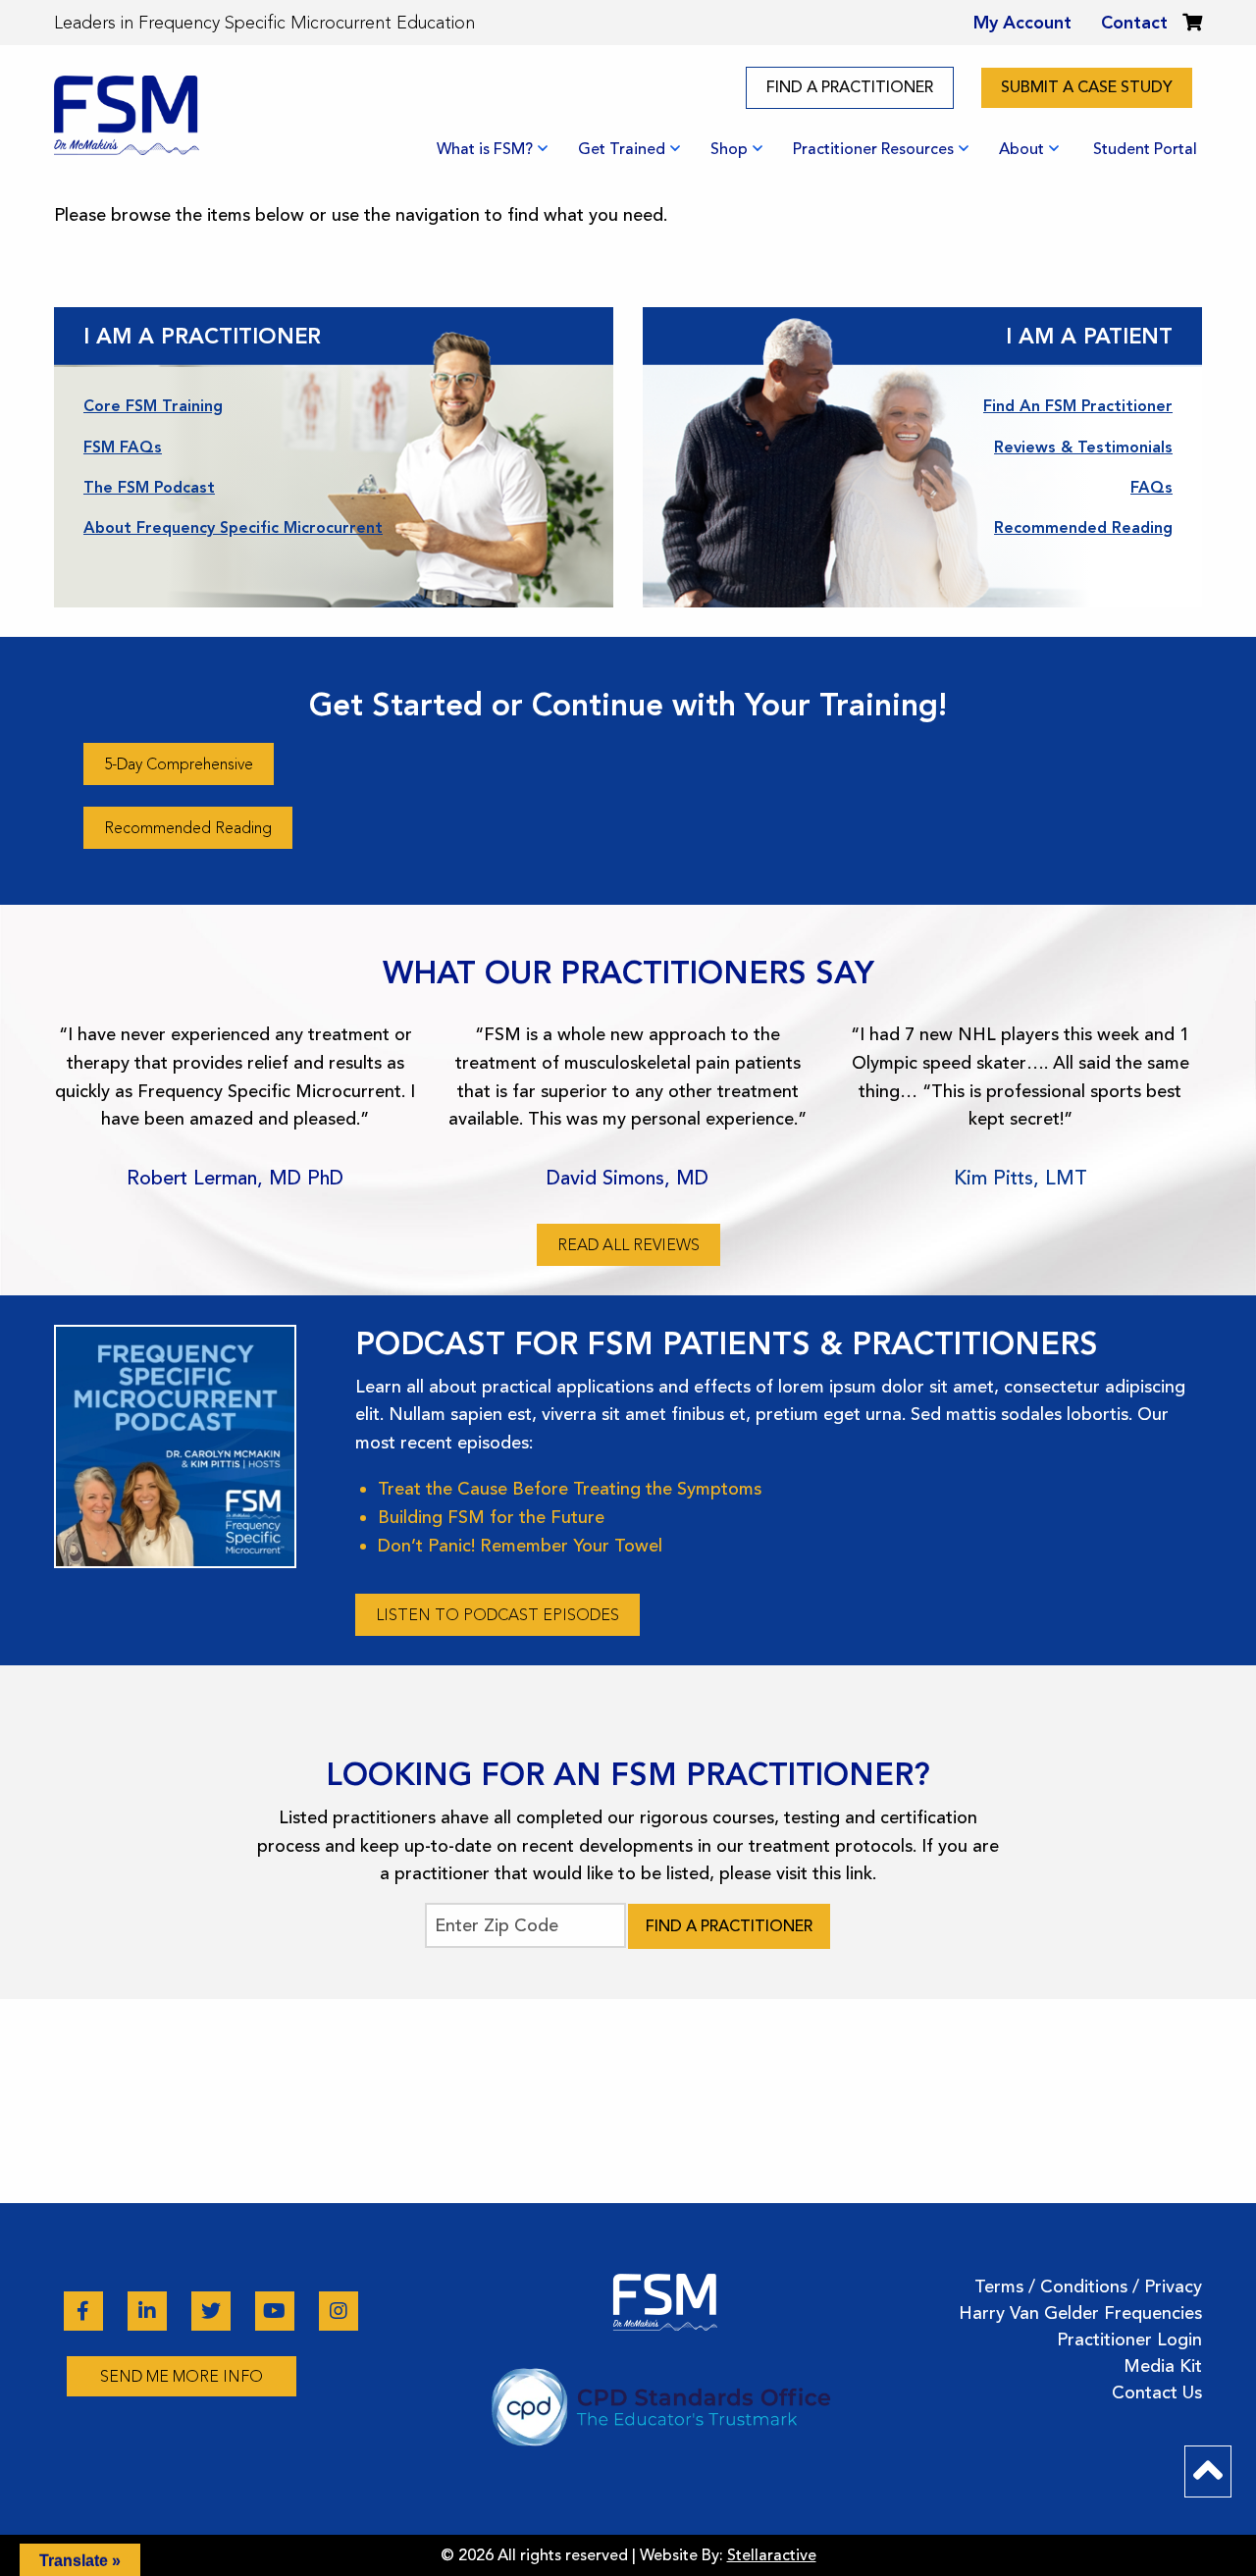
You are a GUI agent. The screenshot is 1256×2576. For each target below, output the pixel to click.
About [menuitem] (1021, 149)
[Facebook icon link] (86, 2311)
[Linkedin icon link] (150, 2311)
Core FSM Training (153, 406)
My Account (1022, 23)
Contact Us (1157, 2392)
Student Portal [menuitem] (1145, 149)
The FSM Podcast (149, 487)
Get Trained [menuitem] (622, 149)
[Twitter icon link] (213, 2311)
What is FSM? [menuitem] (485, 149)
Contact (1134, 23)
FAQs (1151, 487)
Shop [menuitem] (729, 149)
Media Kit (1163, 2366)
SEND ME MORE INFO (182, 2376)
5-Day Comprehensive (179, 764)
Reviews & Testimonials (1083, 447)
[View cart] (1192, 23)
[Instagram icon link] (339, 2311)
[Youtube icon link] (277, 2311)
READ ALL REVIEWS (628, 1245)
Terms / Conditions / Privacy (1088, 2287)
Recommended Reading (1083, 527)
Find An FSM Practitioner (1078, 406)
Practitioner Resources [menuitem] (873, 149)
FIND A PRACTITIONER (850, 87)
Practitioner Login (1129, 2339)
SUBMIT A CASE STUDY (1087, 87)
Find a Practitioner (729, 1926)
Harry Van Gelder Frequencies (1080, 2313)
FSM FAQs (123, 447)
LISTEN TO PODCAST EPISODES (497, 1615)
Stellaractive (772, 2555)
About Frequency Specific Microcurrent (233, 527)
